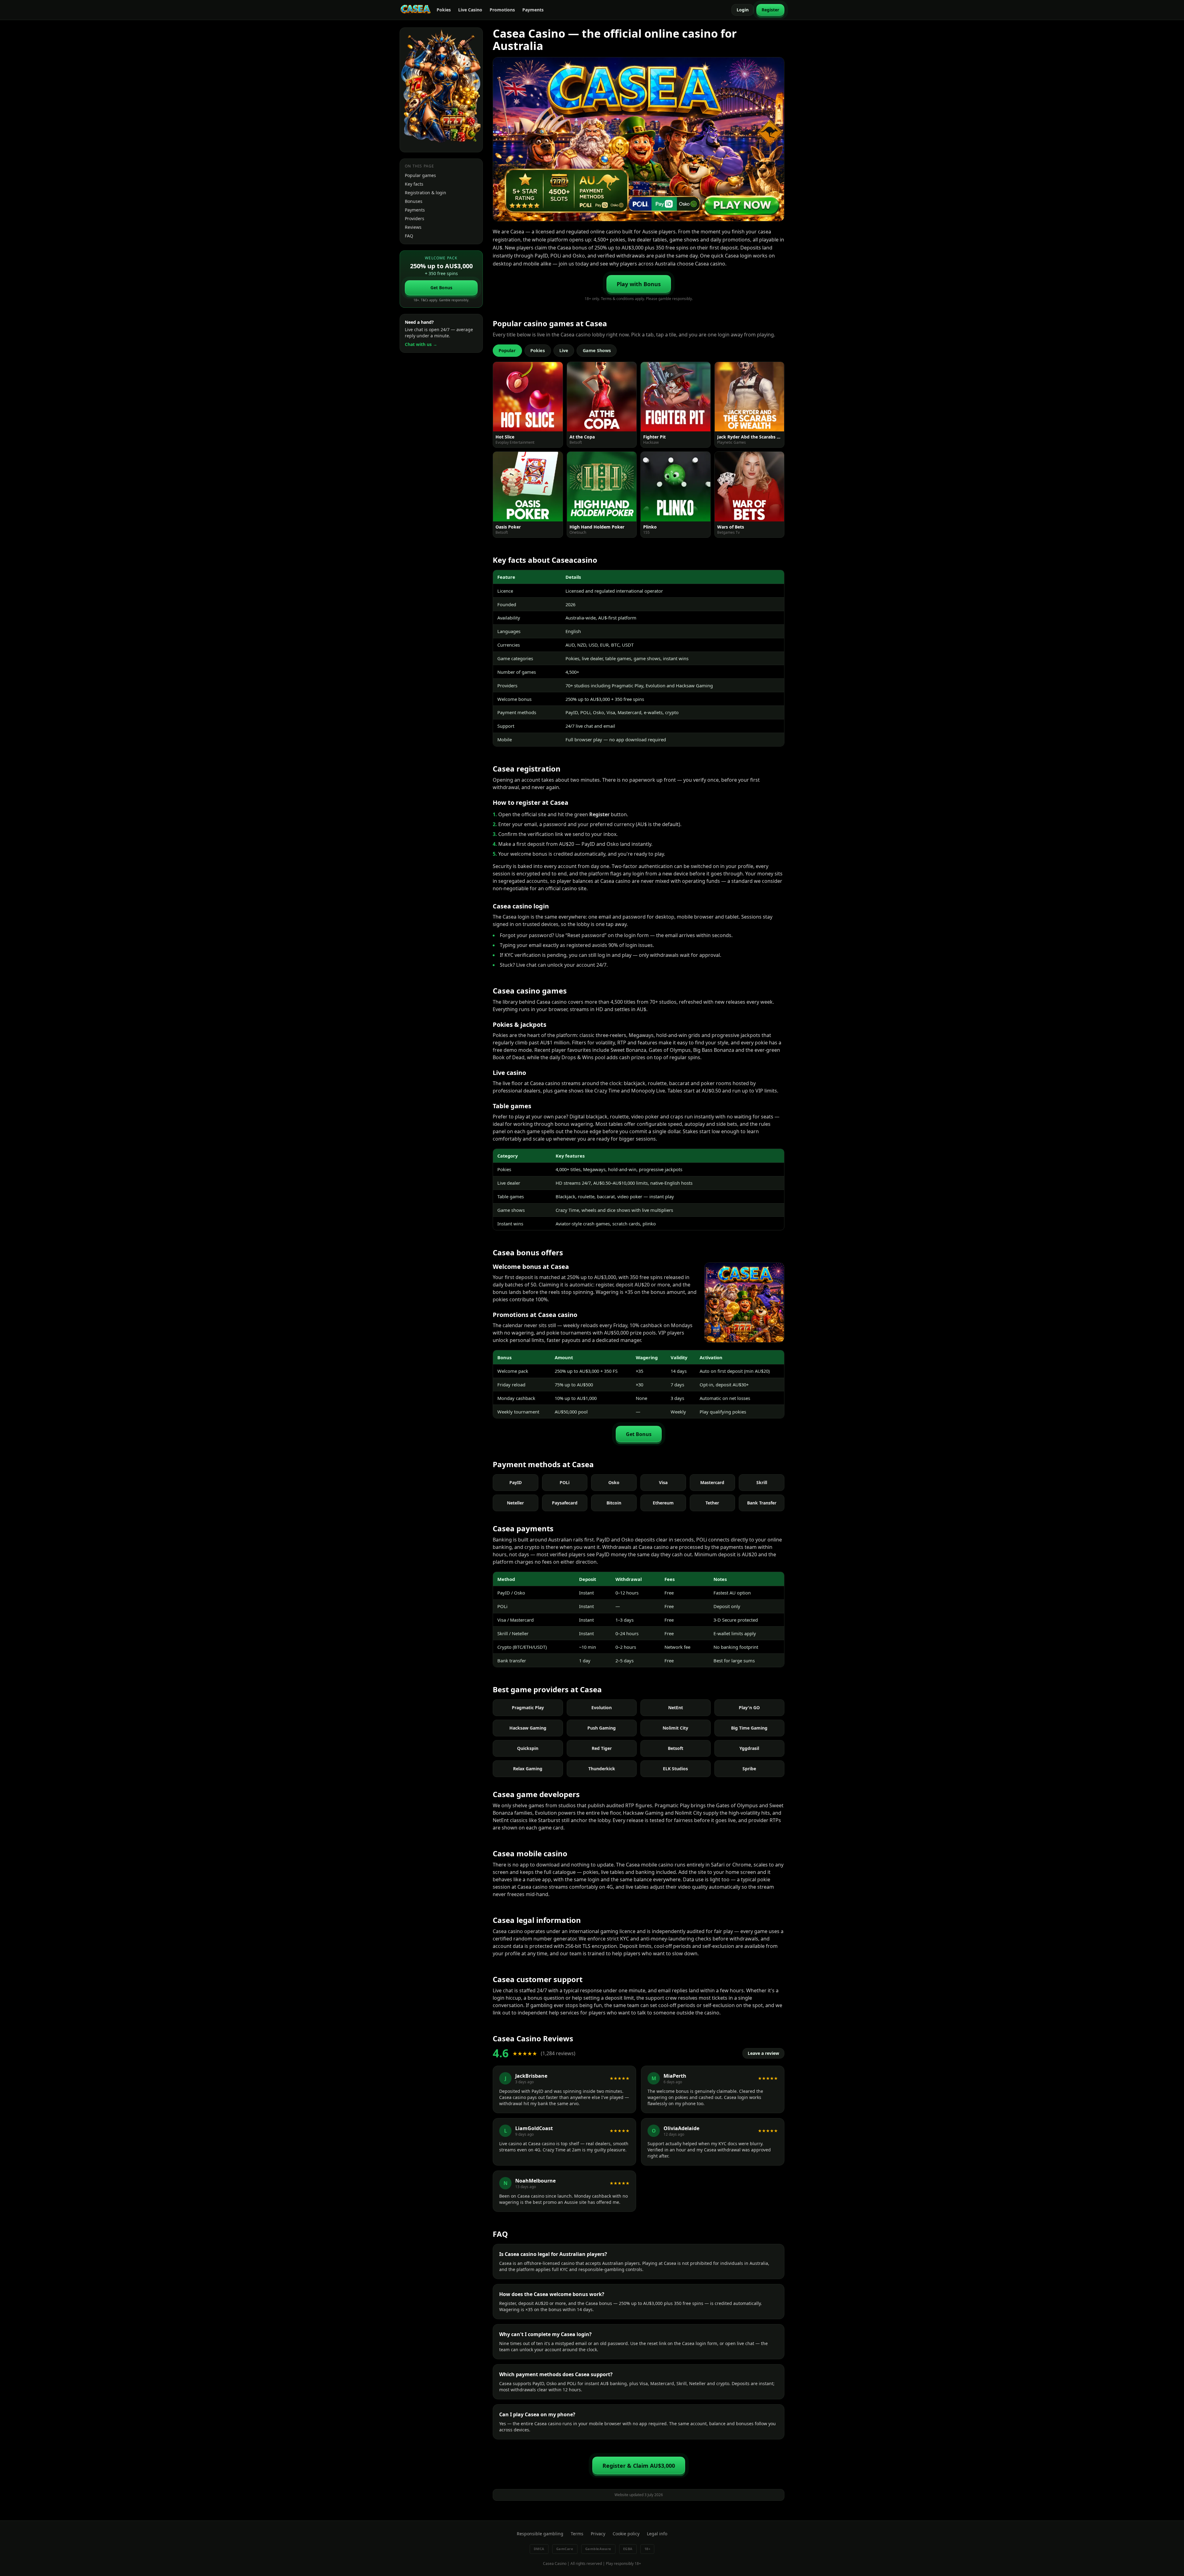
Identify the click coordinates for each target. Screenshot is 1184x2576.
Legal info (657, 2534)
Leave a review (763, 2053)
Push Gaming (602, 1728)
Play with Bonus (639, 284)
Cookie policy (626, 2534)
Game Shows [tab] (597, 350)
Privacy (598, 2534)
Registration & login (425, 193)
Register (770, 10)
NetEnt (676, 1708)
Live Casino (470, 10)
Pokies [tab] (538, 350)
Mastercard (712, 1482)
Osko (614, 1482)
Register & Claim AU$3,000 (639, 2466)
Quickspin (528, 1748)
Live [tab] (564, 350)
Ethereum (663, 1503)
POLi (565, 1482)
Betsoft (676, 1748)
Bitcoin (614, 1503)
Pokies (444, 10)
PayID (516, 1482)
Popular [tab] (507, 350)
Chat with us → (421, 344)
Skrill (762, 1482)
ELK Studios (675, 1769)
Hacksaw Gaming (528, 1728)
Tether (712, 1503)
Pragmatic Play (528, 1708)
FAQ (409, 236)
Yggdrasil (749, 1748)
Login (743, 10)
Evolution (602, 1708)
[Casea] (416, 10)
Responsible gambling (540, 2534)
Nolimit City (675, 1728)
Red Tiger (602, 1748)
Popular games (420, 175)
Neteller (515, 1503)
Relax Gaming (528, 1769)
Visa (663, 1482)
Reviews (413, 227)
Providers (415, 218)
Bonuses (414, 201)
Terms (577, 2534)
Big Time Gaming (749, 1728)
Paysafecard (565, 1503)
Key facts (414, 184)
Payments (533, 10)
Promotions (502, 10)
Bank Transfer (762, 1503)
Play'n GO (749, 1708)
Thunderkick (602, 1769)
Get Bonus (441, 288)
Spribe (749, 1769)
